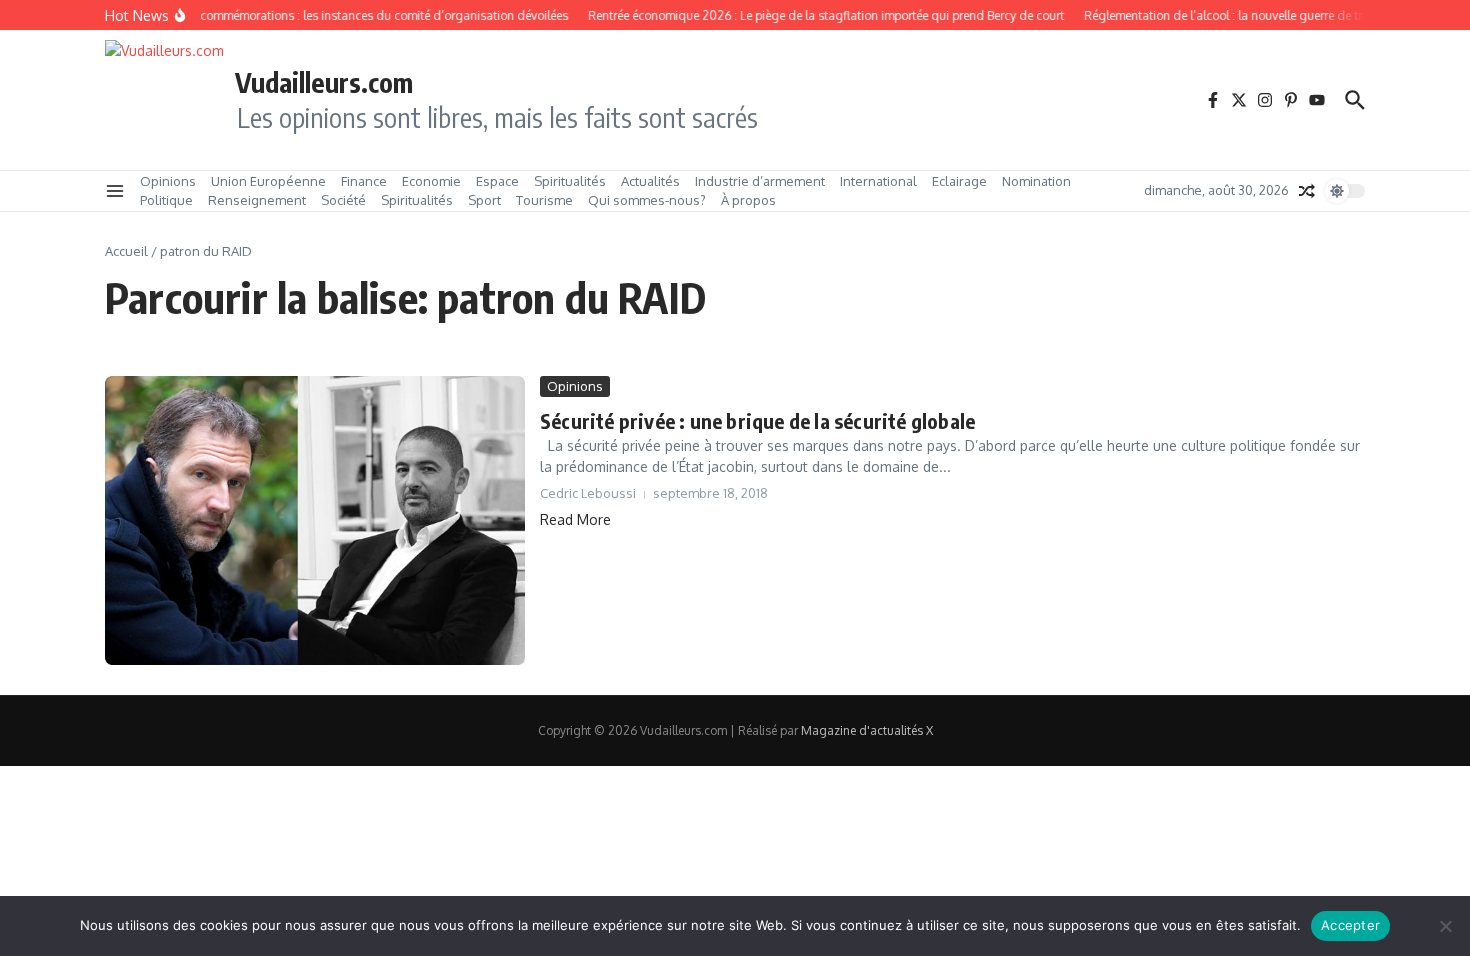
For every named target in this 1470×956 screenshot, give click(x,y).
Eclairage (959, 181)
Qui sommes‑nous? (647, 200)
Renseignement (257, 200)
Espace (497, 181)
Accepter (1350, 925)
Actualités (650, 181)
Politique (166, 200)
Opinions (168, 181)
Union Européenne (268, 181)
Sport (484, 200)
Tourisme (544, 200)
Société (343, 200)
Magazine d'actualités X (867, 730)
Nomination (1036, 181)
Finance (364, 181)
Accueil (126, 251)
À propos (748, 200)
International (878, 181)
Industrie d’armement (760, 181)
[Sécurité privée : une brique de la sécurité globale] (315, 520)
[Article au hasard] (1307, 191)
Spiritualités (570, 181)
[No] (1445, 926)
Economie (431, 181)
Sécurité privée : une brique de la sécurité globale (757, 420)
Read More (575, 519)
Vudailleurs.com (324, 82)
